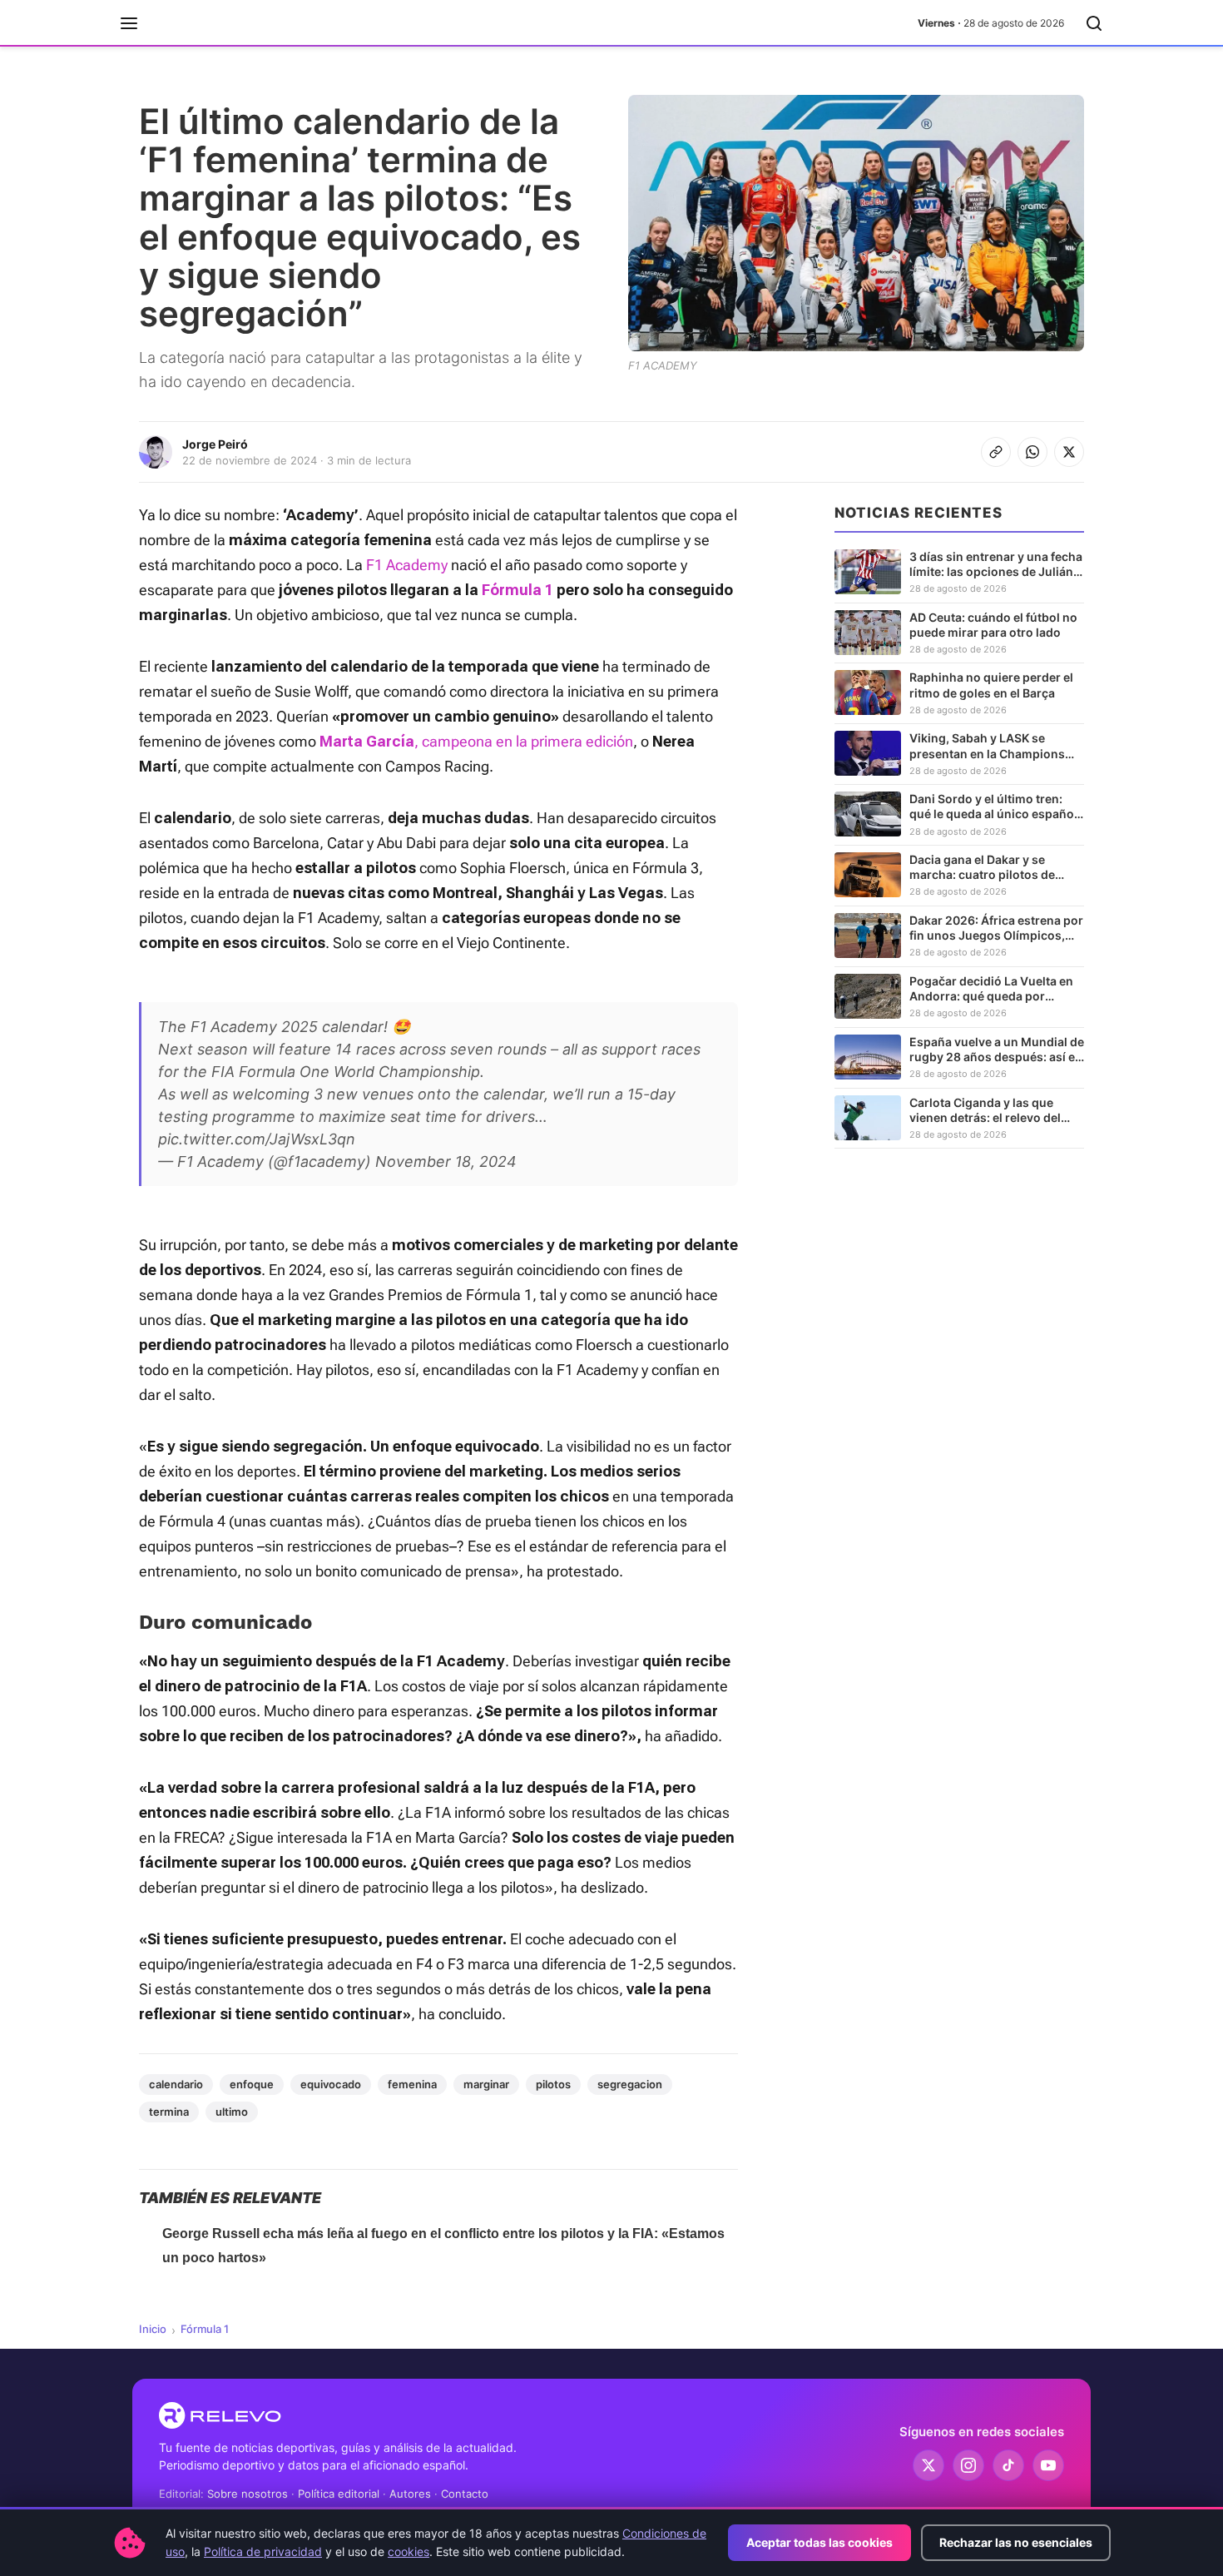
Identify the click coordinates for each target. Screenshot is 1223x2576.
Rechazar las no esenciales (1016, 2542)
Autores (410, 2494)
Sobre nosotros (248, 2494)
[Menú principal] (129, 23)
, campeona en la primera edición (524, 741)
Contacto (465, 2494)
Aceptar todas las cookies (819, 2542)
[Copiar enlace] (996, 452)
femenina (412, 2084)
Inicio (153, 2329)
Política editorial (339, 2494)
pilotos (553, 2084)
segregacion (630, 2084)
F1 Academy (407, 565)
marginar (486, 2084)
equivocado (331, 2084)
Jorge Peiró (215, 444)
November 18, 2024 (446, 1161)
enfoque (252, 2084)
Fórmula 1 (205, 2329)
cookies (408, 2551)
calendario (176, 2084)
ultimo (232, 2112)
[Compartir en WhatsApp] (1032, 452)
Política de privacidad (263, 2551)
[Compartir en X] (1069, 452)
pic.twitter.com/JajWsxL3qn (257, 1139)
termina (169, 2112)
